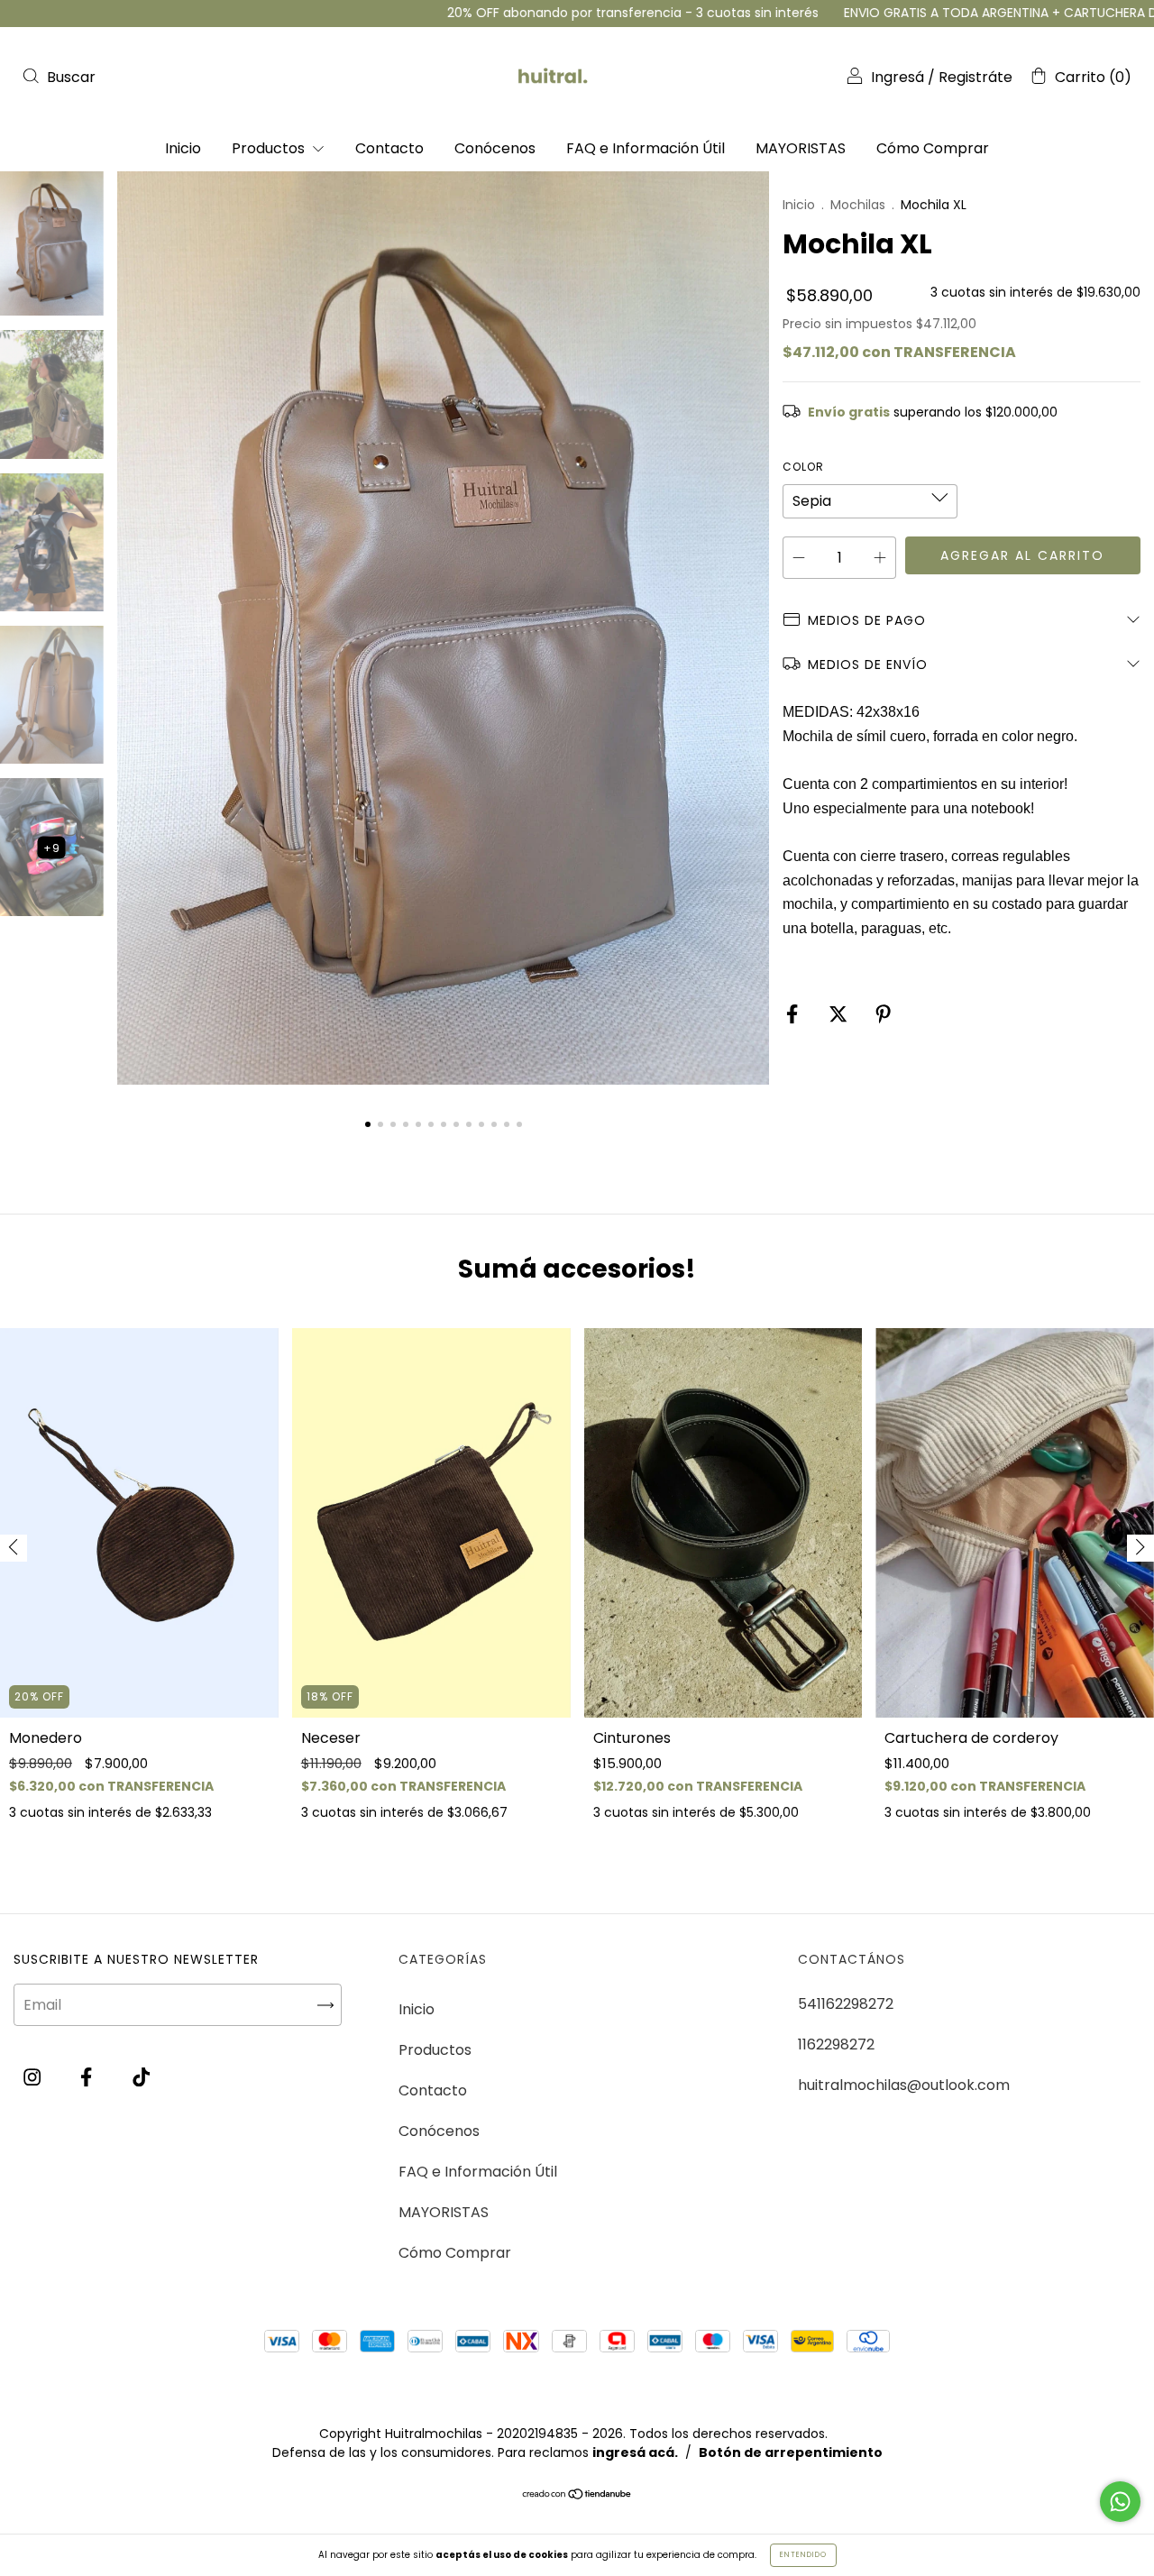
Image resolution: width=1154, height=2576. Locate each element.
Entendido (803, 2555)
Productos (270, 148)
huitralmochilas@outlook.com (904, 2085)
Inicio (183, 148)
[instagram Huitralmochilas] (34, 2077)
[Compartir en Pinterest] (883, 1015)
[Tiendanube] (577, 2495)
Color (803, 467)
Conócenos (495, 148)
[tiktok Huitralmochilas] (141, 2077)
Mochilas (858, 205)
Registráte (975, 77)
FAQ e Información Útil (646, 148)
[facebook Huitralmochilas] (88, 2077)
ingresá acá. (635, 2452)
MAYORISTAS (801, 148)
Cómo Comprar (933, 148)
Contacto (389, 148)
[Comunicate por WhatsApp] (1120, 2502)
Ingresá (898, 77)
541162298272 (846, 2004)
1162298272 (836, 2044)
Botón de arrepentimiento (791, 2452)
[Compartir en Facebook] (794, 1015)
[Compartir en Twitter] (840, 1015)
